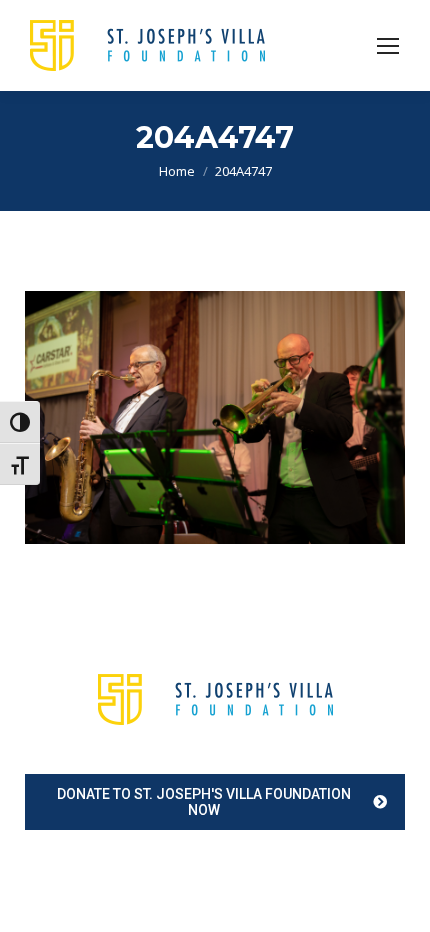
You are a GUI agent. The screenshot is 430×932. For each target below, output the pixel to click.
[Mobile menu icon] (388, 46)
